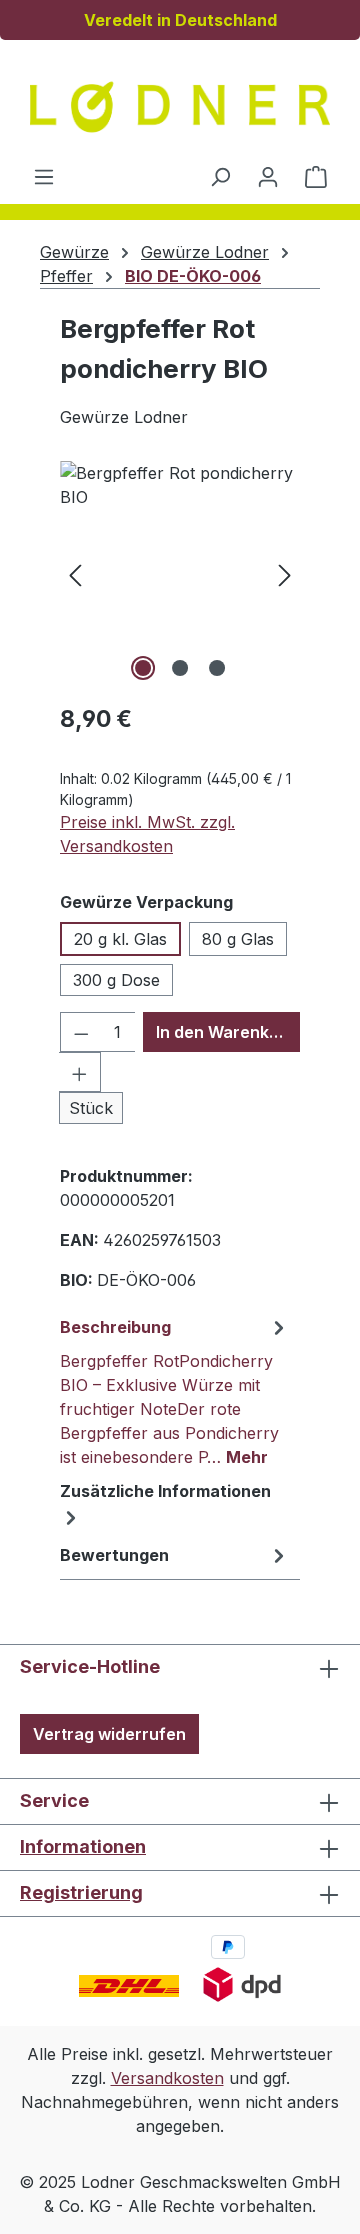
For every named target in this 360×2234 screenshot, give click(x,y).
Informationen (83, 1846)
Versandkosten (167, 2078)
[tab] (175, 1391)
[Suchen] (220, 176)
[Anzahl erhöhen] (80, 1072)
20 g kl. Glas (120, 939)
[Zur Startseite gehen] (180, 107)
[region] (180, 573)
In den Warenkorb (226, 1032)
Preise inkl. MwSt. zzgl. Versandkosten (147, 834)
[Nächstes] (285, 573)
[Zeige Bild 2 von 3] (180, 668)
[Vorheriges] (75, 573)
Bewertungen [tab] (114, 1555)
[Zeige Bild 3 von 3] (217, 668)
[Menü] (44, 176)
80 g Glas (238, 939)
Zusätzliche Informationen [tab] (165, 1491)
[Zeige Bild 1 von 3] (143, 668)
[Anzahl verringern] (81, 1032)
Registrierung (81, 1892)
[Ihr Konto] (268, 176)
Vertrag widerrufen (109, 1734)
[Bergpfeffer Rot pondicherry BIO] (180, 573)
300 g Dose (116, 980)
